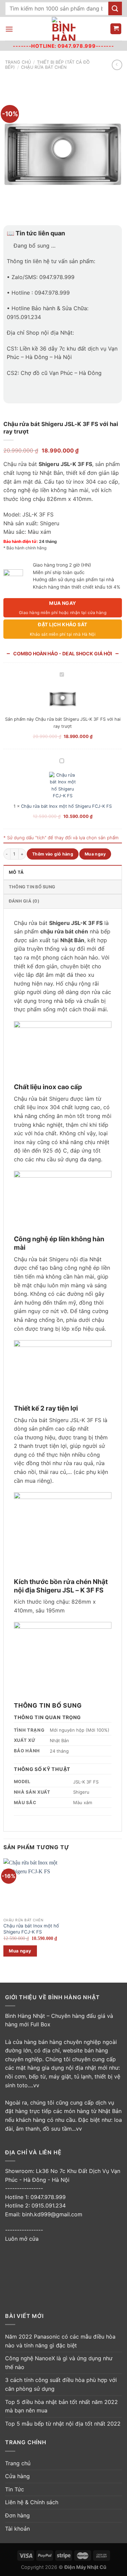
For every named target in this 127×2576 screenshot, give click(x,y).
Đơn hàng (17, 2515)
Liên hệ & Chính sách (32, 2502)
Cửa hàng (17, 2476)
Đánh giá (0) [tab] (24, 901)
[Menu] (9, 29)
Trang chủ (18, 62)
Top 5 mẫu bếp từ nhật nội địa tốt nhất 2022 (63, 2424)
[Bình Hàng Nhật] (64, 29)
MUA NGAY (63, 608)
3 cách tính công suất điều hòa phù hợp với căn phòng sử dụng (61, 2384)
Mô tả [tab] (16, 872)
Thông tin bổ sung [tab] (32, 887)
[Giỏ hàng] (116, 29)
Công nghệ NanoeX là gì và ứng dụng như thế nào (59, 2363)
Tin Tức (15, 2489)
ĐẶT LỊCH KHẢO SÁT (63, 629)
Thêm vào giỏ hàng (53, 854)
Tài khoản (17, 2529)
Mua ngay (95, 854)
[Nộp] (115, 8)
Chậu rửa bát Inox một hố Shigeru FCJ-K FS (66, 806)
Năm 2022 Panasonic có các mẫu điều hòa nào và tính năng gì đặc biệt (60, 2341)
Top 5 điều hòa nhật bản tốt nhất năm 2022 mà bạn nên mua (61, 2406)
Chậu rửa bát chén (44, 67)
